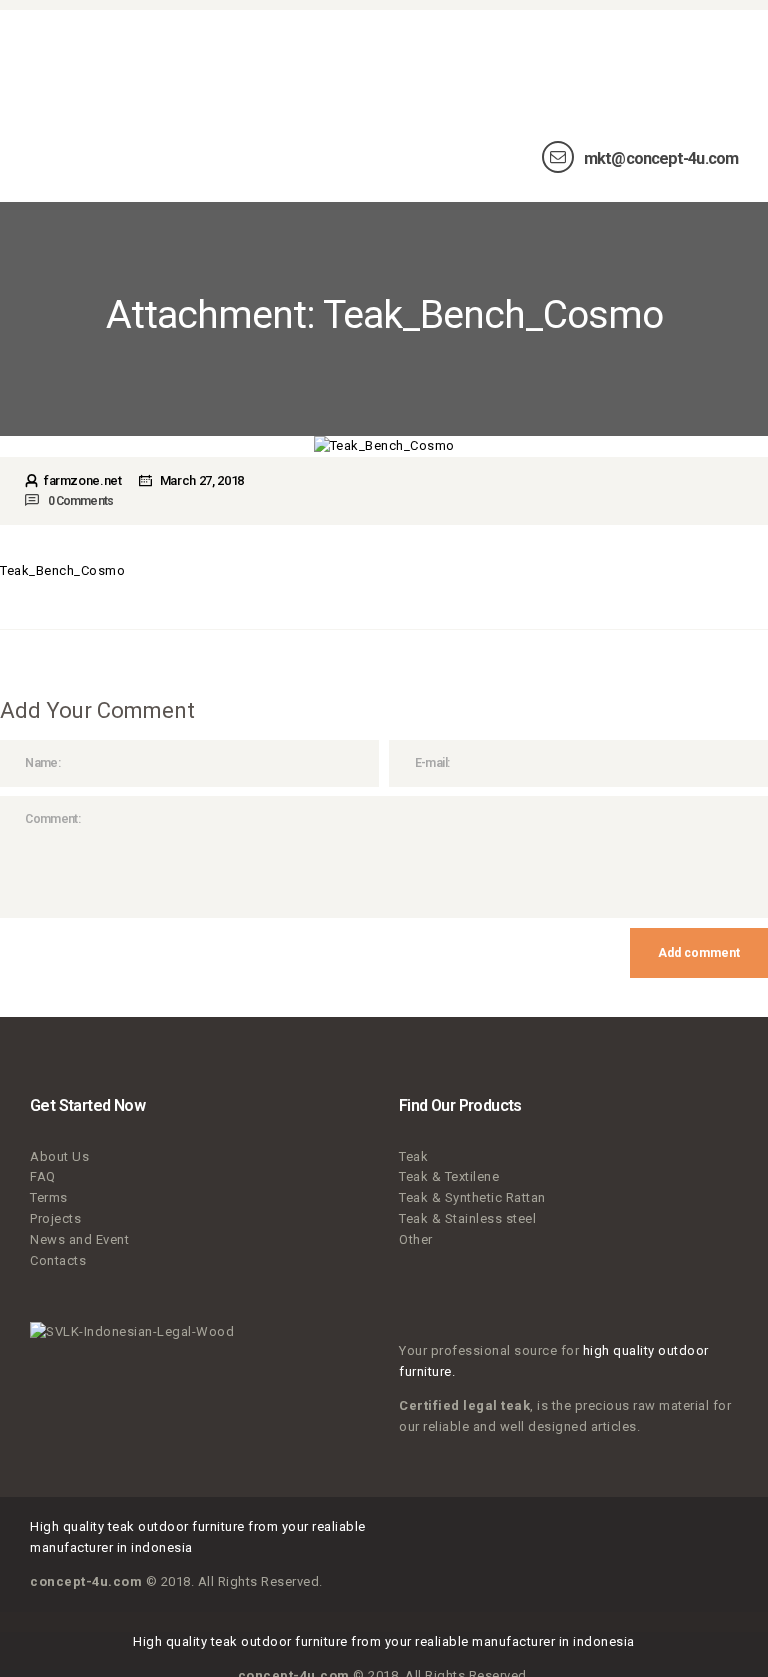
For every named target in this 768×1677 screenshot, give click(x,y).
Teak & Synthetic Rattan (472, 1197)
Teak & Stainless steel (467, 1218)
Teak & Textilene (449, 1176)
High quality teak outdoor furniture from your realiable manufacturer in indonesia (384, 1641)
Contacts (58, 1260)
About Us (59, 1156)
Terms (49, 1197)
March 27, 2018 (202, 480)
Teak (413, 1156)
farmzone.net (82, 480)
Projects (55, 1218)
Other (416, 1239)
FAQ (43, 1176)
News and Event (79, 1239)
